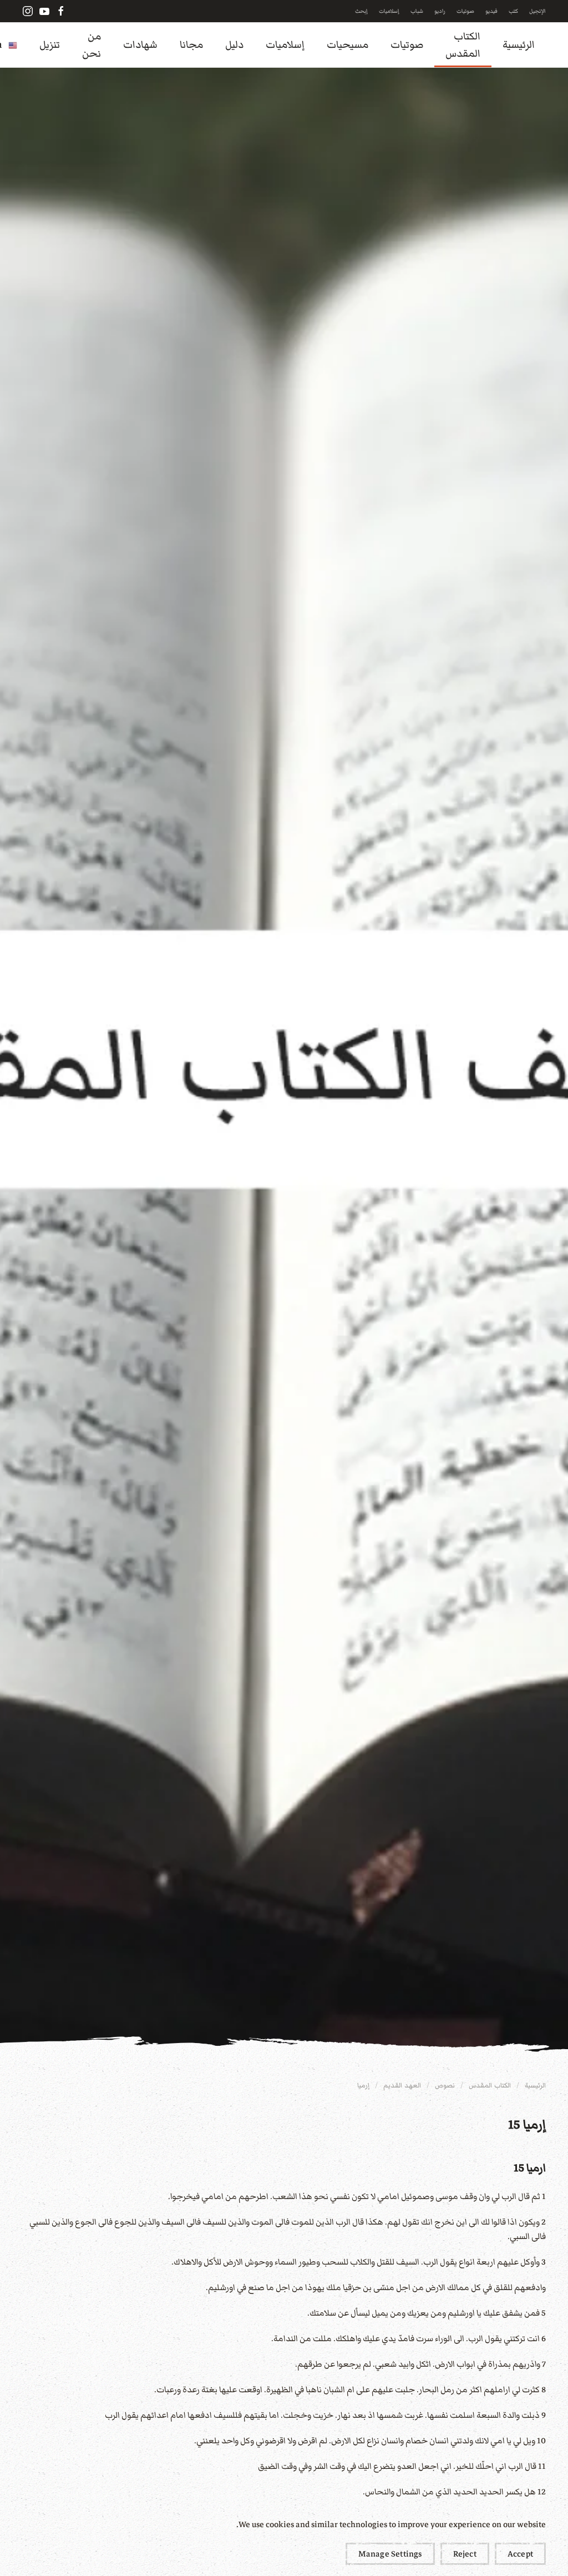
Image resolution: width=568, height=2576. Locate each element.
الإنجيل (537, 11)
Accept (520, 2554)
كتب (513, 11)
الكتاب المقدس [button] (463, 45)
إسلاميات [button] (285, 45)
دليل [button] (234, 45)
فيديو (491, 11)
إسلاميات (389, 11)
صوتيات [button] (407, 45)
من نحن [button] (92, 45)
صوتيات (465, 11)
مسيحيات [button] (348, 45)
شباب (417, 11)
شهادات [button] (140, 45)
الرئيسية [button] (519, 45)
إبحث (361, 11)
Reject (465, 2554)
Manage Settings (390, 2554)
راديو (440, 11)
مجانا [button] (191, 45)
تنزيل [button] (50, 45)
